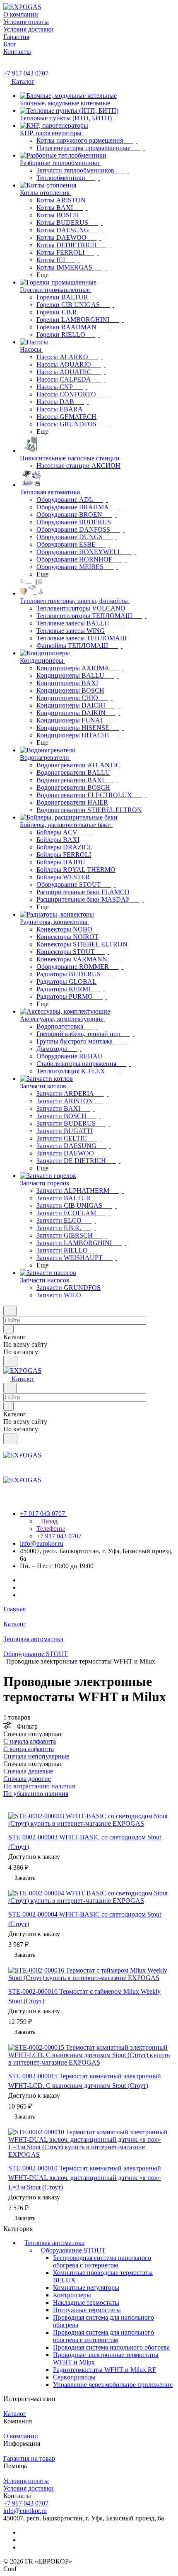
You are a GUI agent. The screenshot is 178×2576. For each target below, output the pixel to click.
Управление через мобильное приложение (113, 2385)
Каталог (15, 2414)
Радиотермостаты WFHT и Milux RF (105, 2370)
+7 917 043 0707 (26, 73)
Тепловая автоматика (54, 2243)
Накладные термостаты (86, 2302)
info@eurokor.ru (42, 1543)
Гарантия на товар (29, 2458)
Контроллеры (72, 2295)
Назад (48, 1521)
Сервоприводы (74, 2377)
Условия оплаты (26, 2481)
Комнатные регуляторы (86, 2288)
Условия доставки (29, 2488)
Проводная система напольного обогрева (111, 2347)
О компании (21, 2436)
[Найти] (10, 1361)
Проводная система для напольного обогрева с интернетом (103, 2336)
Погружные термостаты (87, 2310)
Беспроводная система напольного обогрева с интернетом (102, 2261)
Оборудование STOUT (73, 2250)
